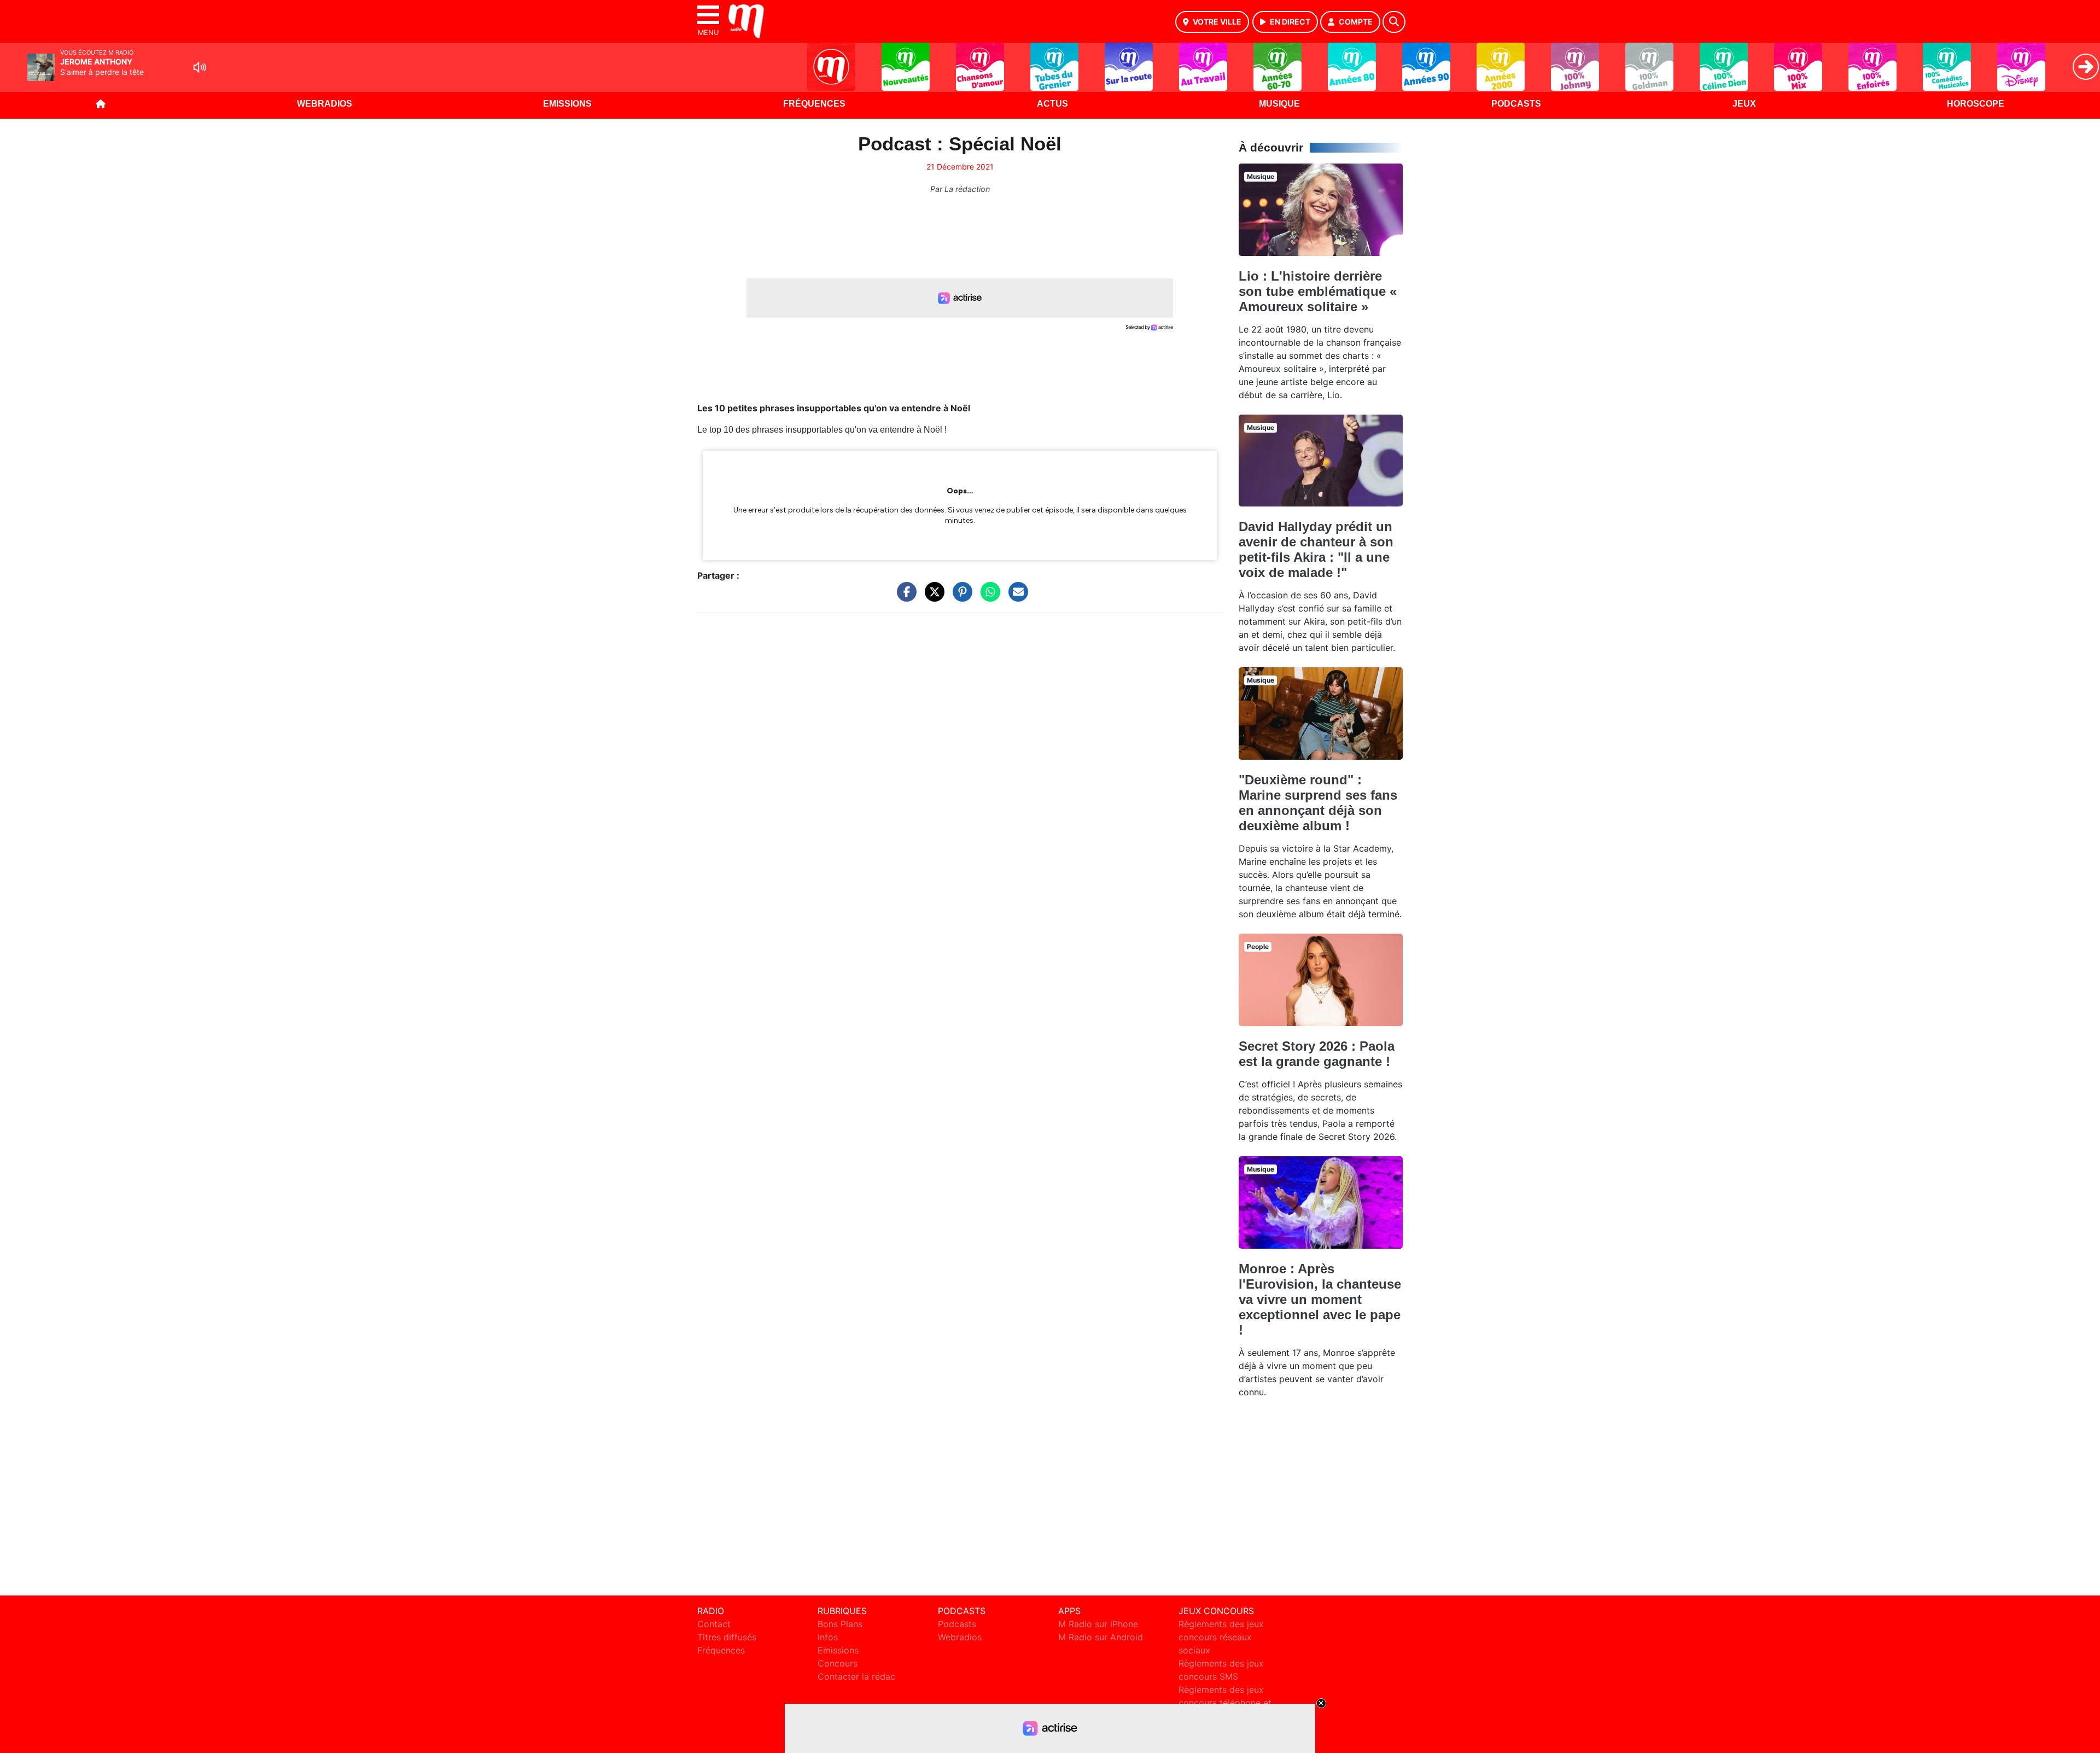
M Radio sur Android (1101, 1637)
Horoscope (1976, 104)
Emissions (567, 104)
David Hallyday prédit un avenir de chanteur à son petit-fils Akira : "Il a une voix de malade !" (1316, 549)
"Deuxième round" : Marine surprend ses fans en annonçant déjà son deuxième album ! (1318, 803)
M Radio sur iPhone (1098, 1624)
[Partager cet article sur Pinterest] (960, 597)
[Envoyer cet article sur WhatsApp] (988, 597)
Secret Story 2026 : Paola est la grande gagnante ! (1317, 1054)
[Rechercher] (1394, 22)
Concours (838, 1663)
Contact (714, 1624)
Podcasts (1516, 104)
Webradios (325, 104)
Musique (1279, 104)
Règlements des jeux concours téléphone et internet (1225, 1703)
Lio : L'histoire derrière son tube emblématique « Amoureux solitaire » (1318, 291)
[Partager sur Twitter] (932, 597)
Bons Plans (840, 1624)
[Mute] (200, 67)
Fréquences (814, 104)
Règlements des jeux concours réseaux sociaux (1221, 1637)
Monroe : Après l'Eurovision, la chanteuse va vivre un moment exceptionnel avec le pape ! (1320, 1299)
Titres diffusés (727, 1637)
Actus (1052, 104)
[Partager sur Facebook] (904, 597)
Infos (828, 1637)
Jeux (1744, 104)
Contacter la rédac (856, 1676)
